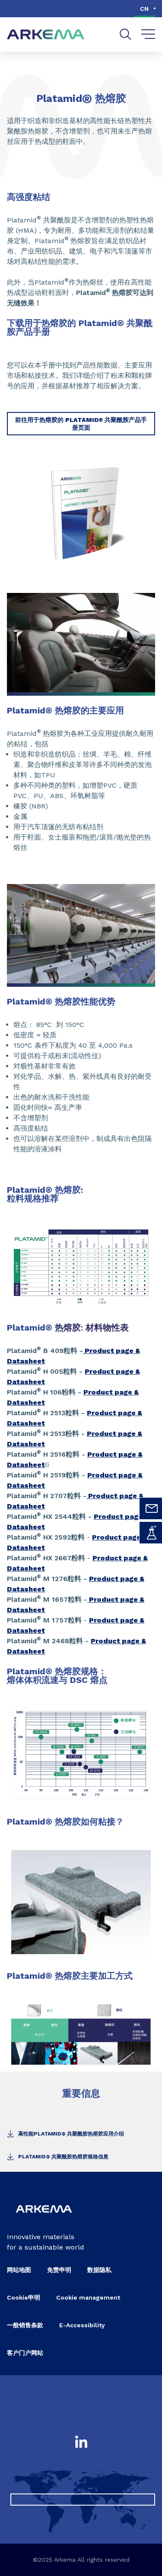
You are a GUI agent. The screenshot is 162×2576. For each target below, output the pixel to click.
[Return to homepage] (46, 35)
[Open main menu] (148, 35)
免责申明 (59, 2270)
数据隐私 (99, 2270)
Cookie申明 (24, 2297)
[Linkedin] (81, 2443)
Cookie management (88, 2297)
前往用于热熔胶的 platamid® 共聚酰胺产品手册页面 (81, 424)
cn (144, 9)
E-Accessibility (82, 2325)
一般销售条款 (25, 2325)
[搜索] (125, 34)
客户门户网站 (25, 2353)
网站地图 (19, 2270)
